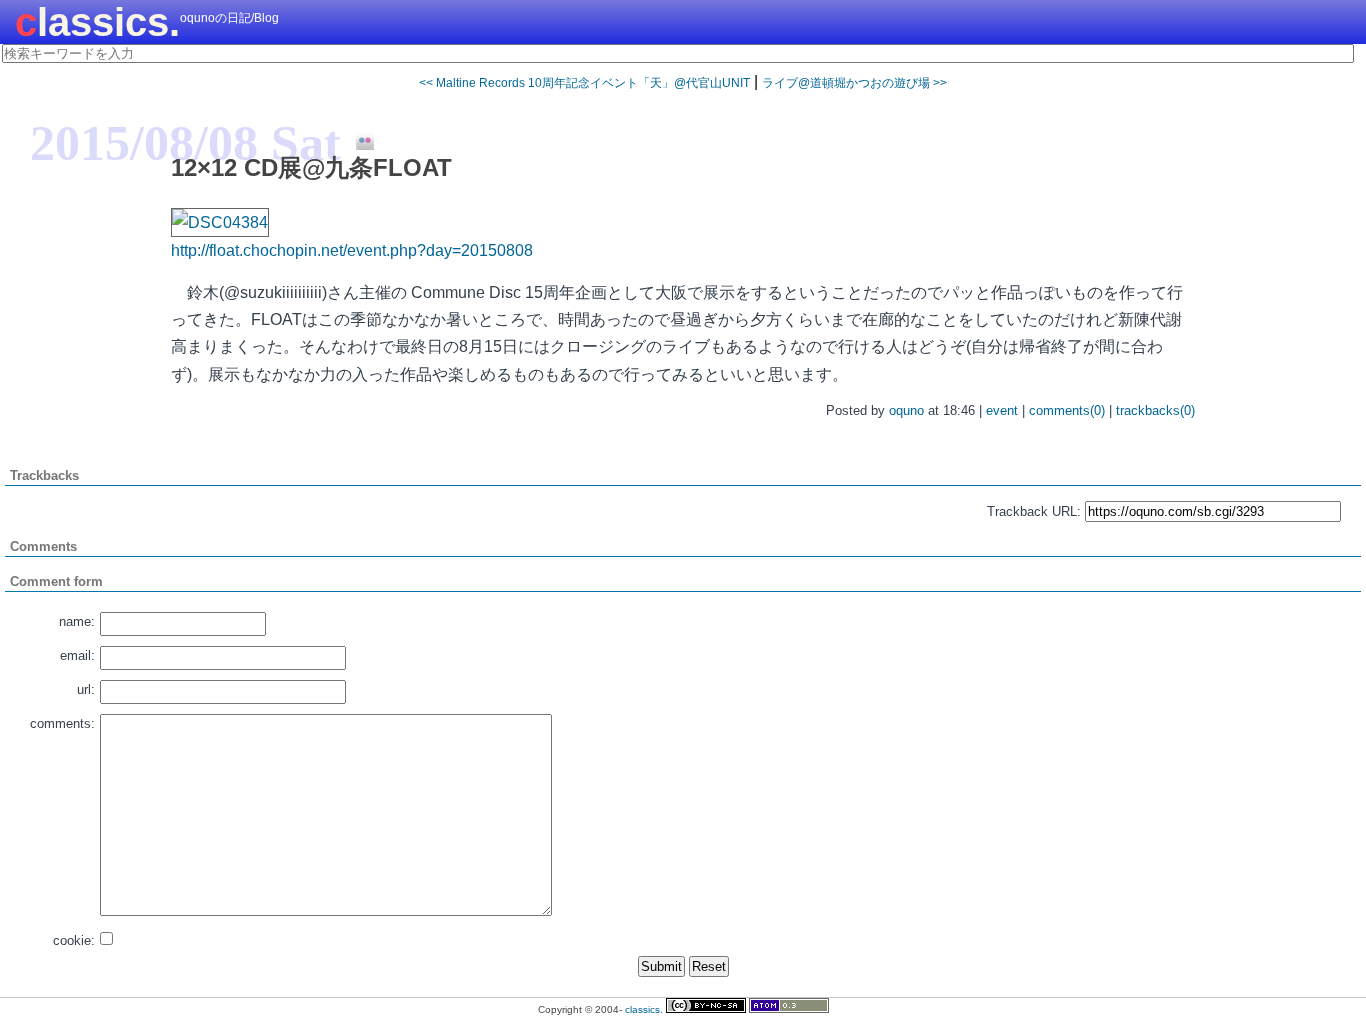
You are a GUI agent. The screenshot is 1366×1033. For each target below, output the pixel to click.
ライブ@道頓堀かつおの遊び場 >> (854, 83)
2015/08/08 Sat (185, 143)
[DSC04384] (220, 222)
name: (77, 621)
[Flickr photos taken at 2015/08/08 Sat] (357, 142)
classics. (97, 22)
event (1002, 410)
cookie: (74, 940)
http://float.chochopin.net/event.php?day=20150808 (352, 250)
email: (77, 655)
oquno (906, 410)
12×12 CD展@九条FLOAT (311, 167)
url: (86, 689)
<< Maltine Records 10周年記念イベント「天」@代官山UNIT (584, 83)
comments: (62, 723)
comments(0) (1067, 410)
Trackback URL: (1034, 511)
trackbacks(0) (1155, 410)
